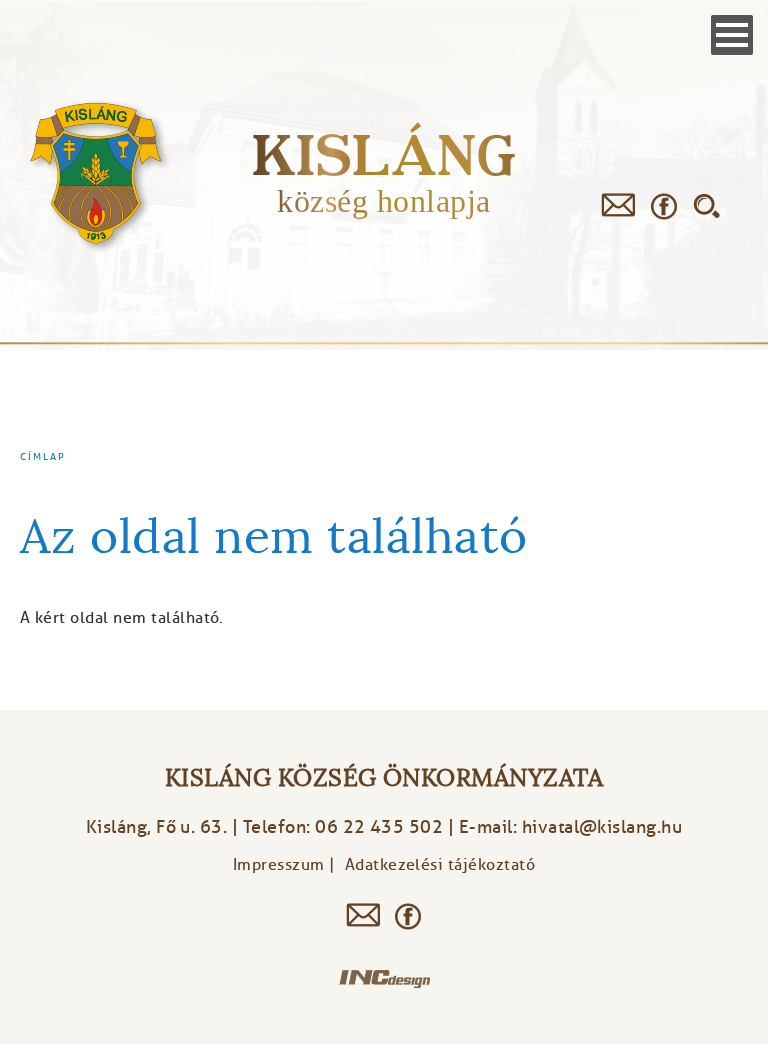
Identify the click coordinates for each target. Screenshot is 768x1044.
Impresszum (279, 865)
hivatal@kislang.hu (602, 827)
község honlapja (383, 201)
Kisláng (384, 154)
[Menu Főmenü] (732, 35)
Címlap (43, 457)
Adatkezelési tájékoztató (440, 865)
